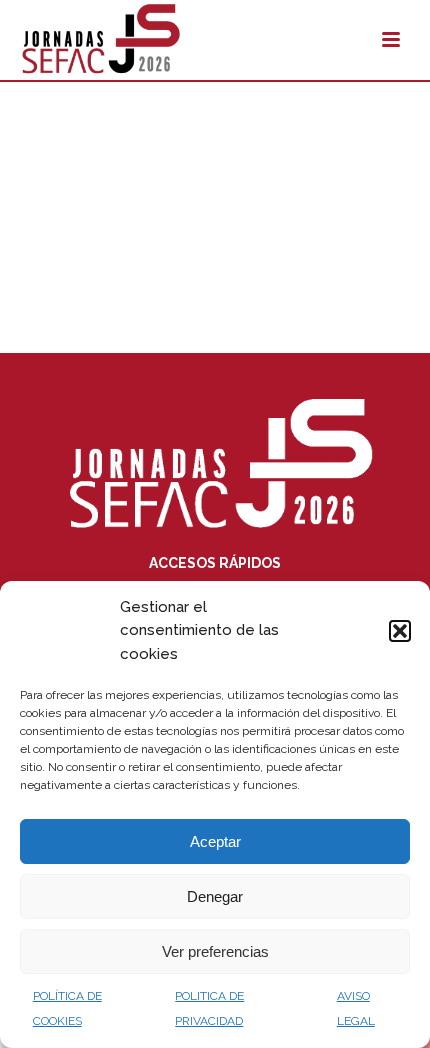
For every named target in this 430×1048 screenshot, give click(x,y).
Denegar (215, 896)
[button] (400, 631)
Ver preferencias (215, 951)
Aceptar (215, 841)
